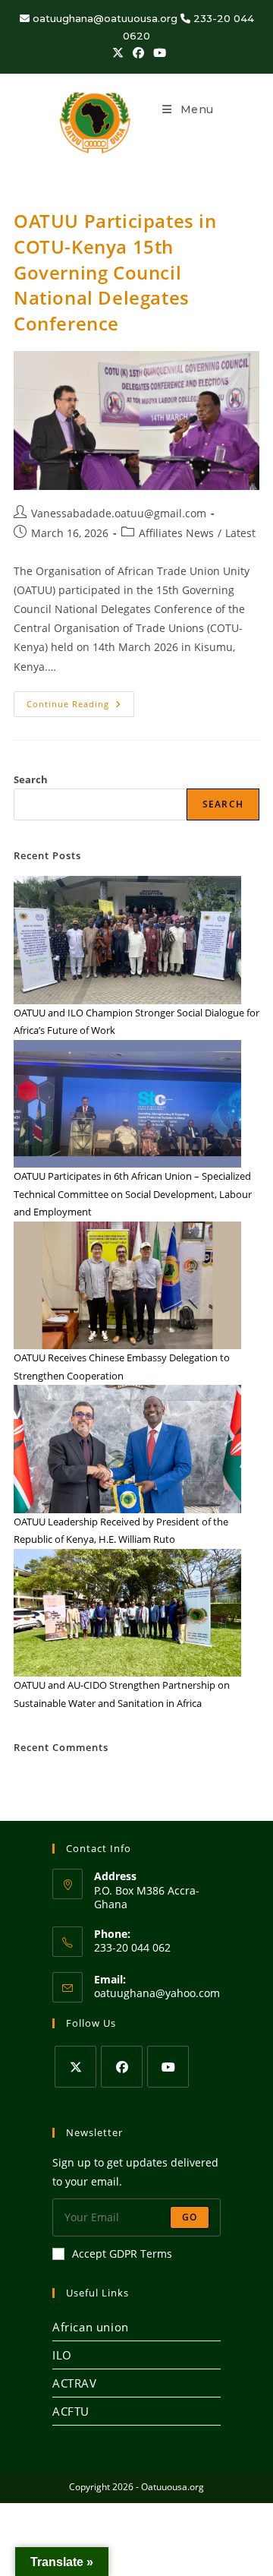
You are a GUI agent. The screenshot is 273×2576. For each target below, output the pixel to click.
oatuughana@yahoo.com (157, 1993)
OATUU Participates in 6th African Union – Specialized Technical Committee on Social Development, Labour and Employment (133, 1194)
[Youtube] (168, 2067)
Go (190, 2217)
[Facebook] (122, 2067)
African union (91, 2327)
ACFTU (71, 2411)
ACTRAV (75, 2383)
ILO (62, 2355)
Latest (240, 533)
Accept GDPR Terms (122, 2254)
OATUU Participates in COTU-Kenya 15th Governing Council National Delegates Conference (115, 272)
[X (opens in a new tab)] (118, 52)
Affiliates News (176, 533)
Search (31, 779)
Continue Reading (80, 700)
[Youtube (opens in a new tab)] (157, 52)
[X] (75, 2067)
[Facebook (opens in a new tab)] (138, 52)
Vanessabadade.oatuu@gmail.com (119, 513)
